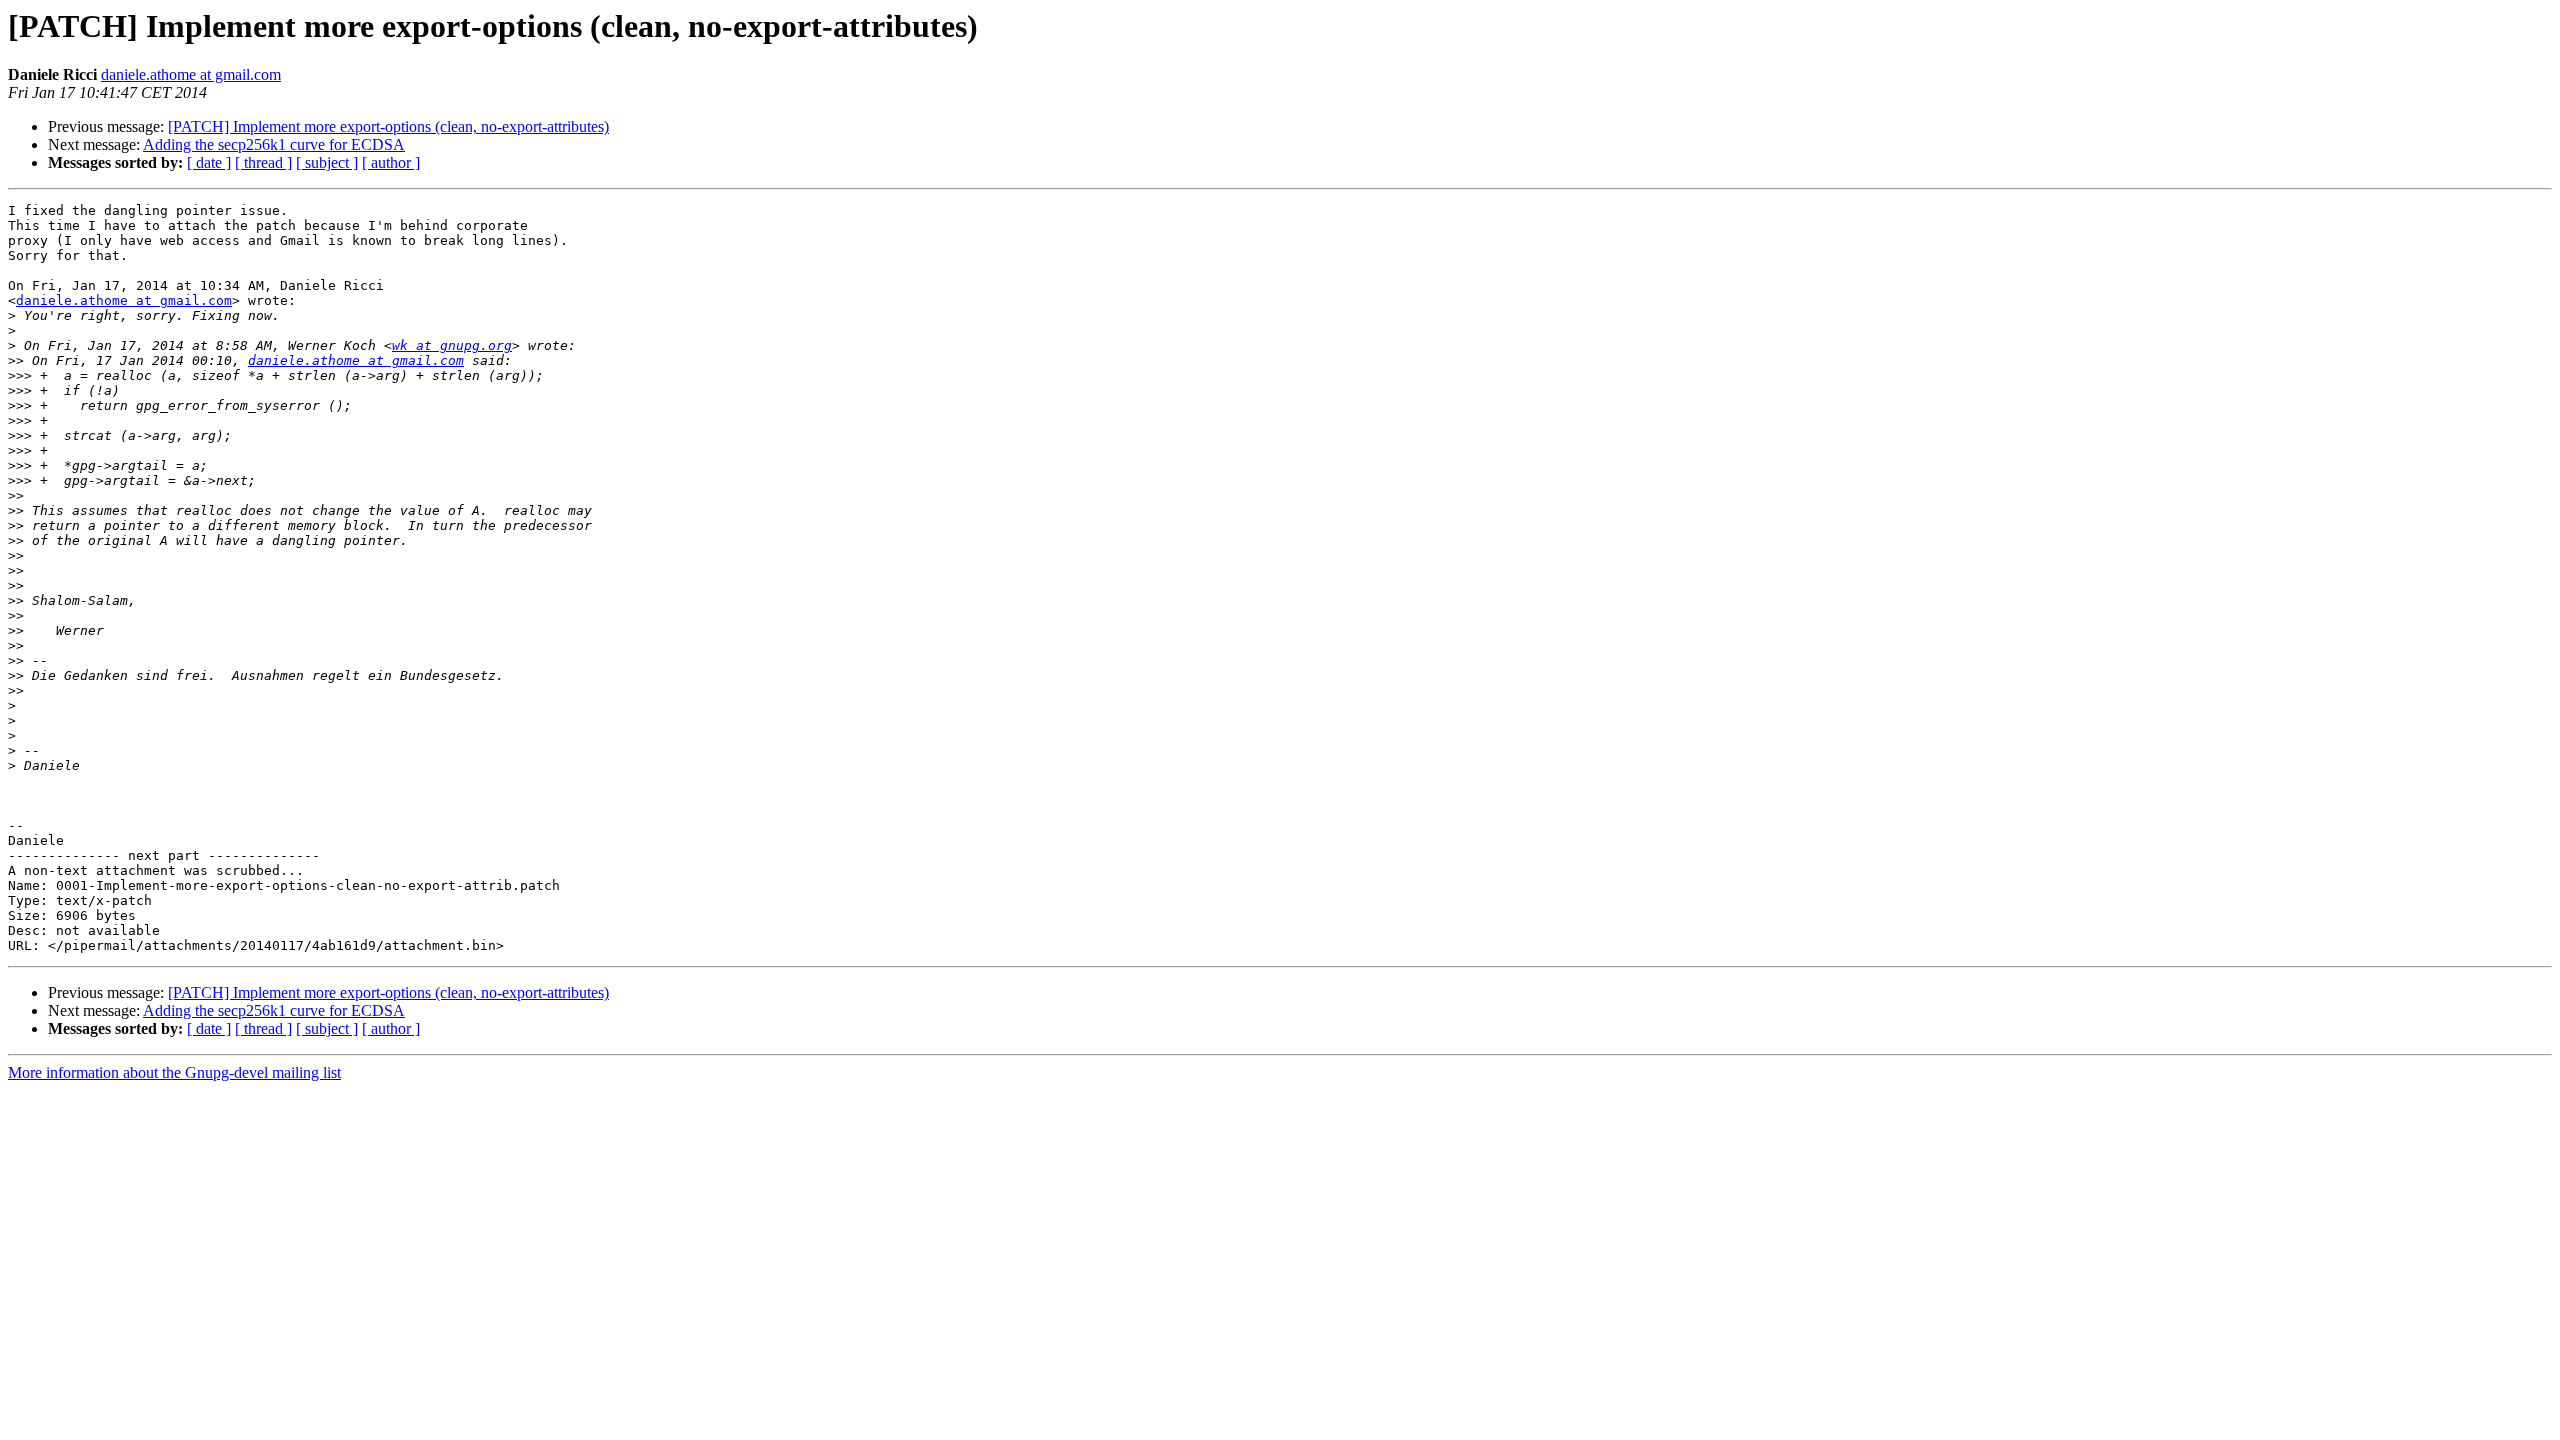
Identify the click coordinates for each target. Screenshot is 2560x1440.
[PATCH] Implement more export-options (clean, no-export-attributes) (388, 126)
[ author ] (391, 162)
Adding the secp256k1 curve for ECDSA (274, 144)
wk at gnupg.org (452, 345)
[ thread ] (263, 162)
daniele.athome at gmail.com (191, 74)
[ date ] (209, 162)
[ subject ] (327, 162)
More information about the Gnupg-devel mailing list (174, 1072)
